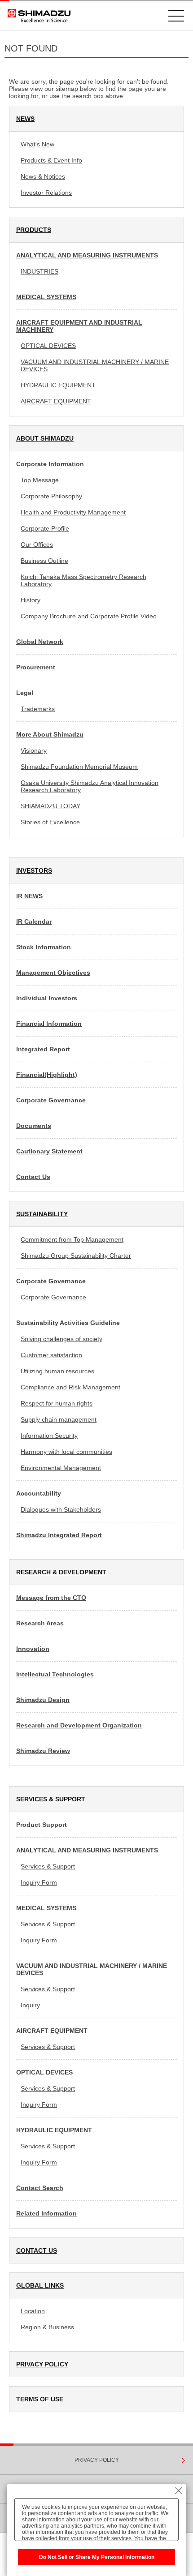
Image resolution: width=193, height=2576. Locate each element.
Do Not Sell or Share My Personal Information (97, 2557)
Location (33, 2311)
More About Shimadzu (50, 734)
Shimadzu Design (43, 1700)
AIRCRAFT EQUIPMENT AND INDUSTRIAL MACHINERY (79, 326)
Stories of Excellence (50, 822)
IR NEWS (29, 896)
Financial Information (49, 1024)
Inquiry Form (39, 1882)
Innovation (33, 1649)
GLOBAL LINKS (40, 2285)
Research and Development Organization (79, 1725)
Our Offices (37, 544)
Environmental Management (61, 1468)
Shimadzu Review (43, 1751)
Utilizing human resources (57, 1371)
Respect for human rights (57, 1403)
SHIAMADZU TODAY (50, 806)
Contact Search (40, 2188)
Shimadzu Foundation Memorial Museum (79, 767)
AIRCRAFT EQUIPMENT (56, 401)
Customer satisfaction (51, 1355)
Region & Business (47, 2327)
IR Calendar (34, 922)
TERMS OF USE (40, 2399)
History (31, 600)
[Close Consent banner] (179, 2491)
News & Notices (43, 176)
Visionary (34, 750)
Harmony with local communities (66, 1452)
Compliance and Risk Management (70, 1387)
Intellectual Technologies (55, 1674)
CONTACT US (37, 2250)
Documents (34, 1126)
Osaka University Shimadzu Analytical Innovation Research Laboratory (90, 786)
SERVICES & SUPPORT (51, 1799)
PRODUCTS (34, 230)
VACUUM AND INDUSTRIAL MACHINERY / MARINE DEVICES (95, 365)
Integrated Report (43, 1049)
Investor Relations (46, 193)
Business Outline (44, 561)
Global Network (40, 642)
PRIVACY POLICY (42, 2364)
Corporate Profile (45, 528)
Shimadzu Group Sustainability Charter (76, 1256)
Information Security (49, 1436)
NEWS (25, 119)
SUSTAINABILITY (42, 1214)
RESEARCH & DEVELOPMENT (61, 1572)
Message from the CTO (51, 1598)
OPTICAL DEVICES (48, 346)
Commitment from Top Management (72, 1239)
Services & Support (48, 1866)
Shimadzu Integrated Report (59, 1535)
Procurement (36, 667)
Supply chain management (59, 1419)
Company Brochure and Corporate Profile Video (89, 616)
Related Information (46, 2213)
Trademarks (38, 709)
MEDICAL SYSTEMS (46, 297)
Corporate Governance (51, 1100)
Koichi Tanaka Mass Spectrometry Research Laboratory (83, 580)
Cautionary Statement (49, 1151)
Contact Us (33, 1177)
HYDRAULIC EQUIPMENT (58, 385)
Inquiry (30, 2005)
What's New (37, 144)
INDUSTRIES (39, 271)
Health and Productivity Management (73, 512)
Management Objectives (53, 973)
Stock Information (44, 947)
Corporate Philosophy (51, 496)
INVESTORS (34, 870)
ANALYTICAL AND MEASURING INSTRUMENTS (87, 255)
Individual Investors (47, 998)
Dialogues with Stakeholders (61, 1509)
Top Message (40, 480)
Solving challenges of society (61, 1339)
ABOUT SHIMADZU (45, 438)
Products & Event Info (51, 160)
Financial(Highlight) (47, 1075)
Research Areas (40, 1623)
